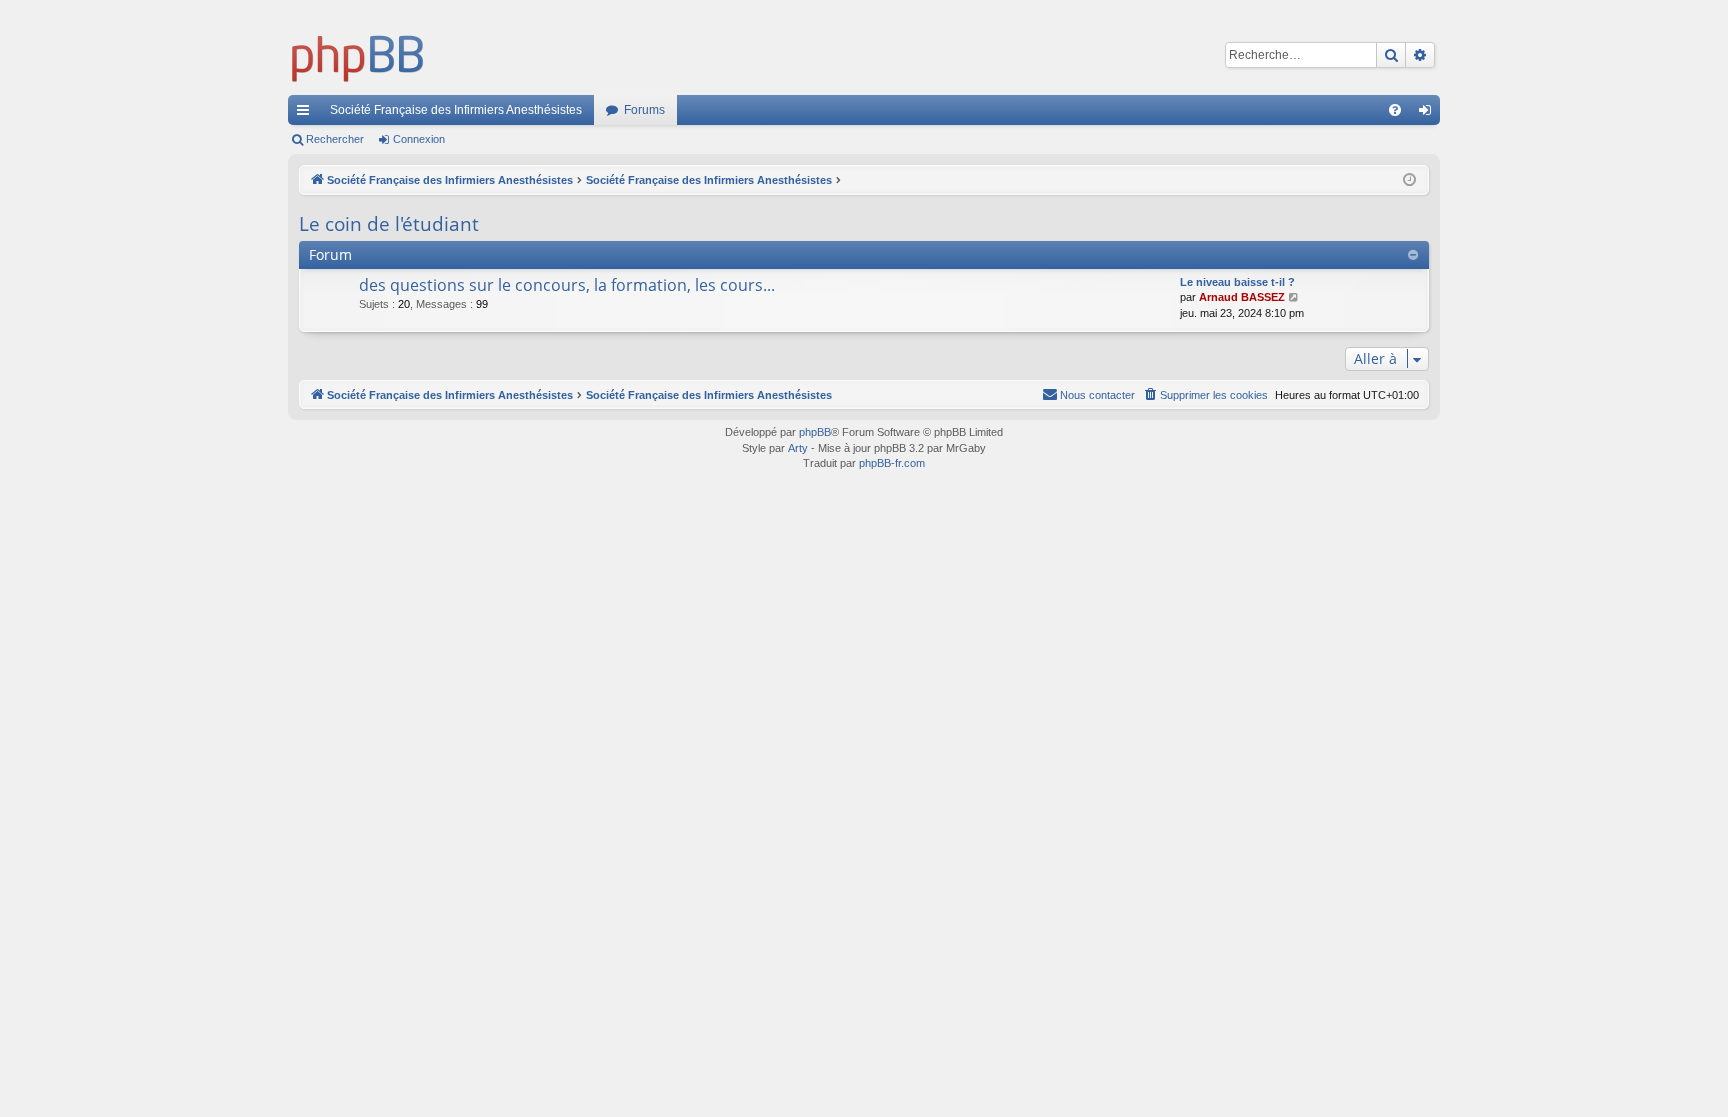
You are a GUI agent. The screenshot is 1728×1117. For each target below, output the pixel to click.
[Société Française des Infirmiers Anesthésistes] (358, 55)
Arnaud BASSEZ (1242, 297)
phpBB (815, 432)
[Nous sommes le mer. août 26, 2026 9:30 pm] (1409, 180)
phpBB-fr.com (892, 463)
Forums (644, 110)
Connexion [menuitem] (1429, 114)
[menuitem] (1395, 110)
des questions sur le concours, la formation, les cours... (567, 285)
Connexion (419, 139)
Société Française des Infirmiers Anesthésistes (456, 110)
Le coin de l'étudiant (389, 224)
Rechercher (335, 139)
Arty (798, 448)
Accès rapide (307, 114)
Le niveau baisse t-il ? (1237, 282)
